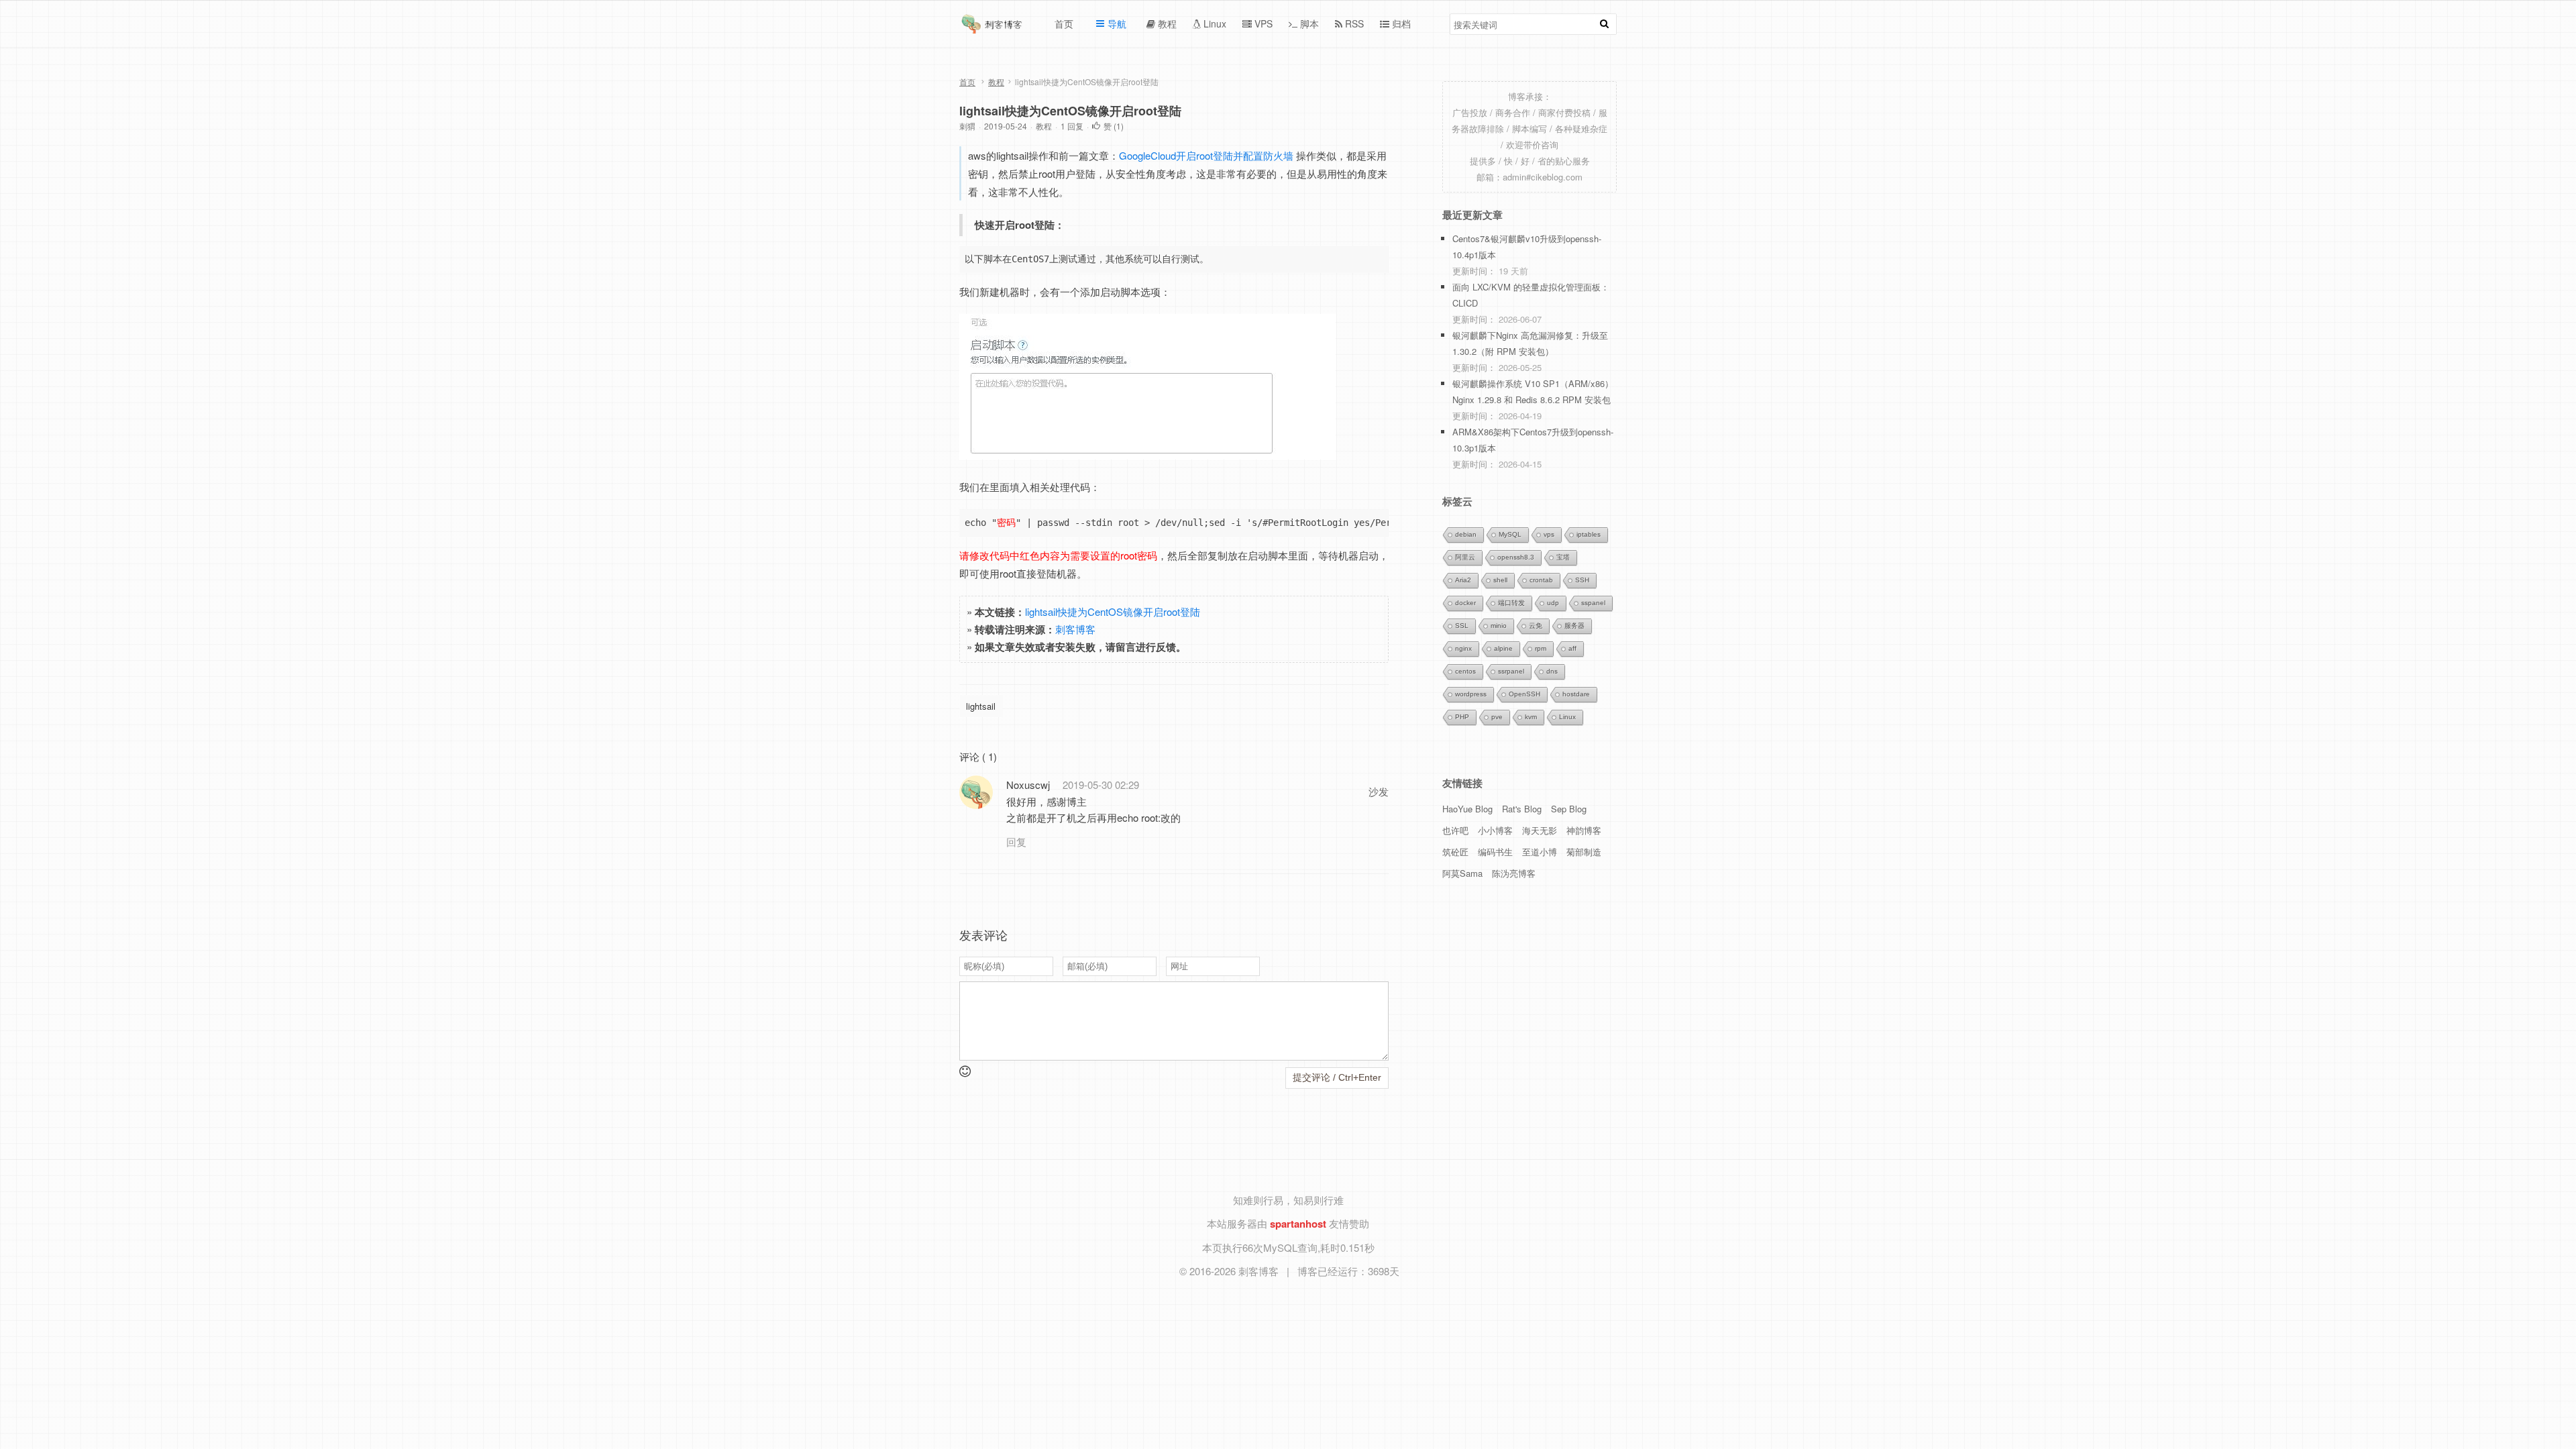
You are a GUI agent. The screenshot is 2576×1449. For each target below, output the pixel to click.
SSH (1582, 580)
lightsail (981, 706)
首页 (967, 82)
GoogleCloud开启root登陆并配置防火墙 (1207, 155)
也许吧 (1455, 830)
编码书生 (1495, 852)
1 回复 (1072, 126)
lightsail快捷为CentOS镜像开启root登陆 (1070, 111)
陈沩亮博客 (1514, 873)
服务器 (1574, 626)
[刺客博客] (994, 28)
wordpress (1471, 694)
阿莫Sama (1462, 873)
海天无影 (1540, 830)
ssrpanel (1511, 671)
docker (1465, 603)
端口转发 (1511, 603)
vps (1549, 534)
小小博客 (1495, 830)
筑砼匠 (1455, 852)
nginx (1463, 648)
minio (1499, 626)
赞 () (1114, 126)
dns (1552, 671)
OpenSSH (1524, 694)
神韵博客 (1584, 830)
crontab (1541, 580)
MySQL (1510, 534)
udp (1553, 603)
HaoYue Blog (1467, 809)
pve (1497, 717)
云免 (1536, 626)
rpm (1541, 648)
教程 (996, 82)
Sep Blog (1569, 809)
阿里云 (1465, 557)
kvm (1531, 717)
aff (1572, 648)
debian (1466, 534)
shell (1500, 580)
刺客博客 (1075, 629)
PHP (1462, 717)
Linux (1567, 717)
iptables (1589, 534)
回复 (1016, 842)
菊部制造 (1584, 852)
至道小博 (1540, 852)
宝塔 (1563, 557)
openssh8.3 (1516, 557)
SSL (1462, 626)
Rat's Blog (1522, 809)
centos (1465, 671)
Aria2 (1463, 580)
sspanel (1593, 603)
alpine (1503, 648)
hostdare (1576, 694)
